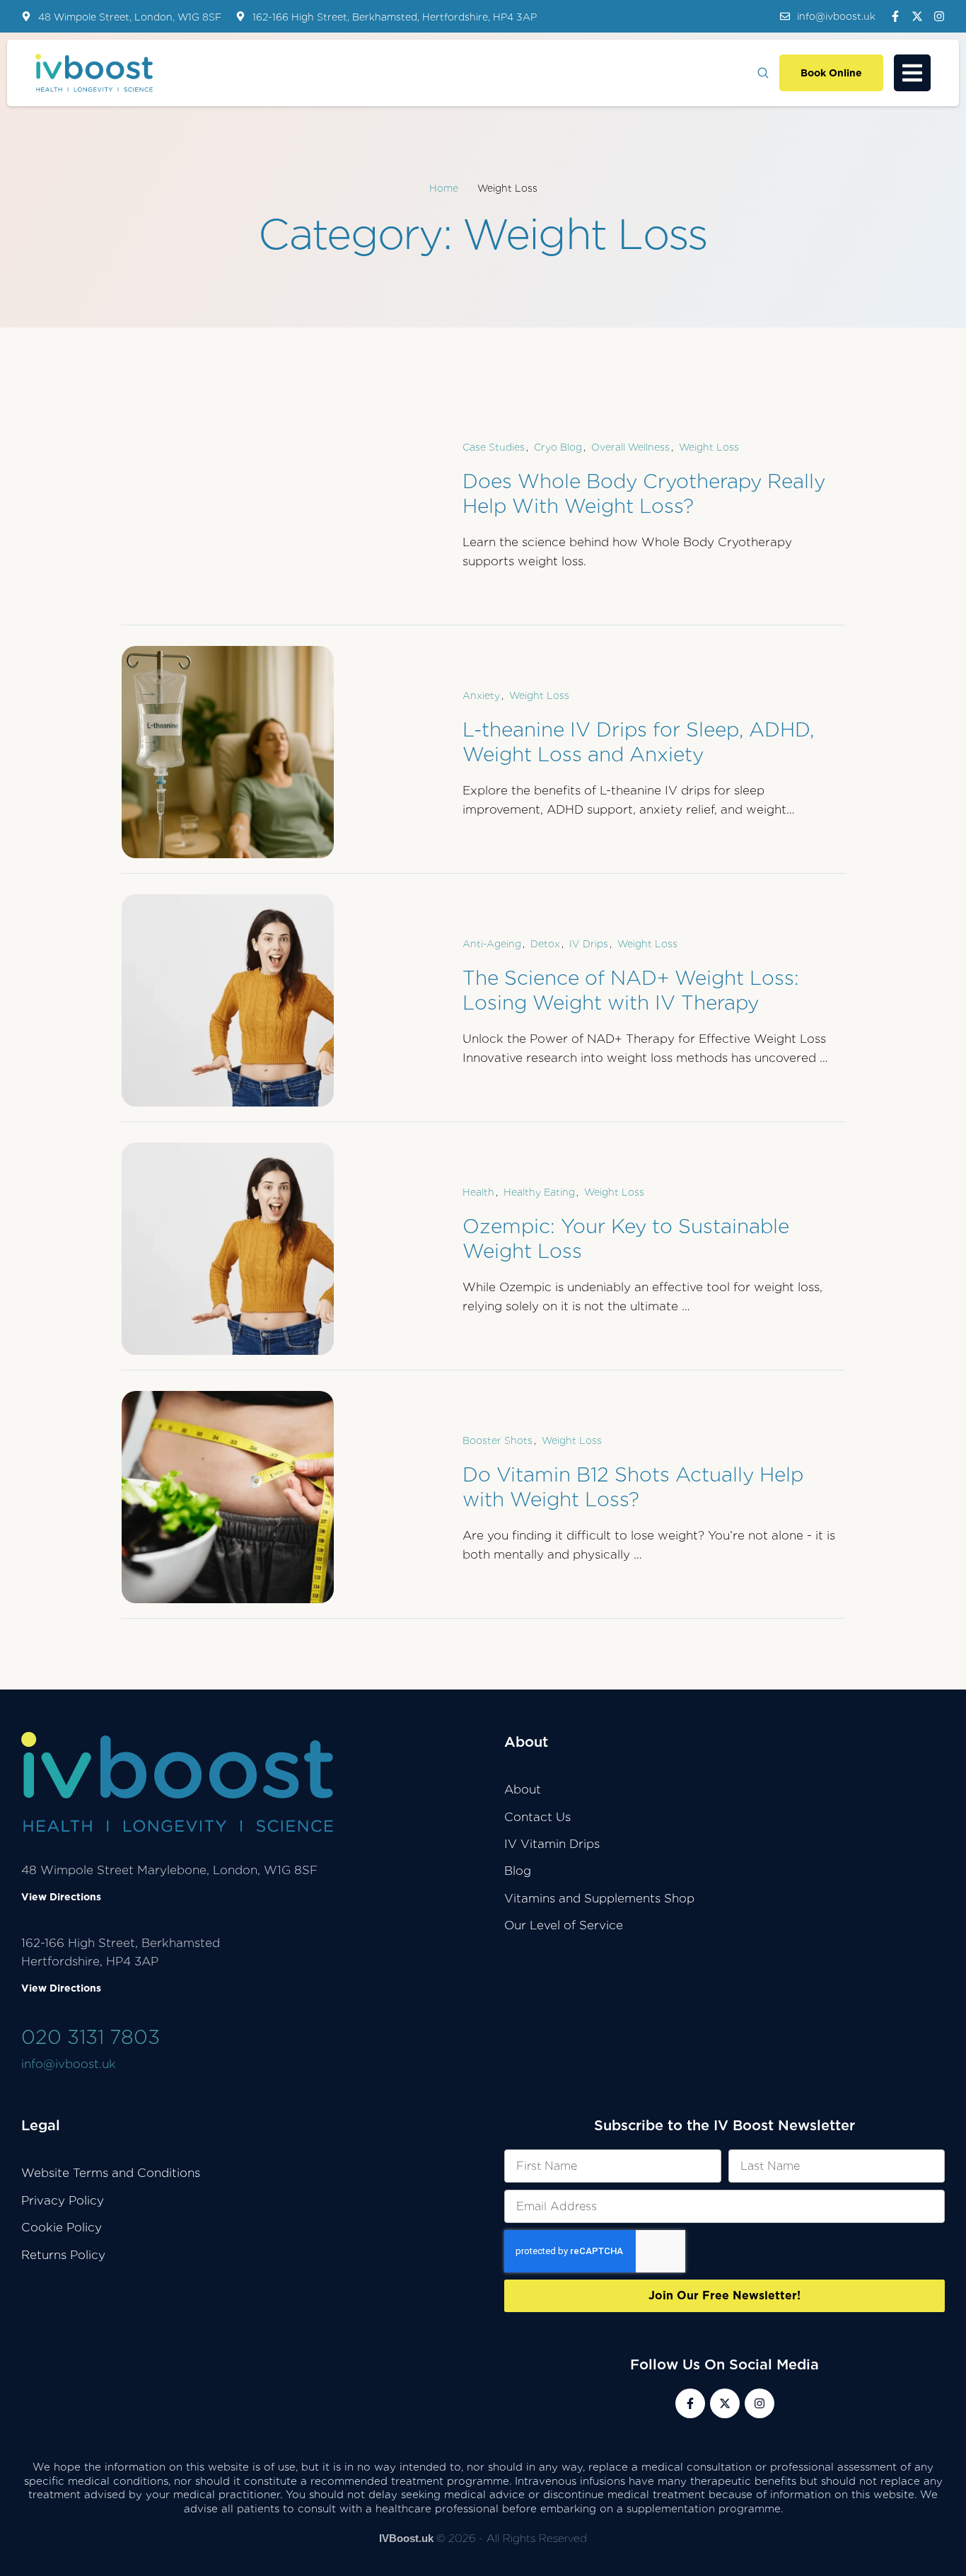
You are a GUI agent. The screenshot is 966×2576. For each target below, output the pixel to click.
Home (444, 188)
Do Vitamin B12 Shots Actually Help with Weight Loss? (633, 1487)
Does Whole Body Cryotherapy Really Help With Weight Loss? (644, 493)
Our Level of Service (564, 1925)
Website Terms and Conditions (111, 2173)
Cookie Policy (62, 2227)
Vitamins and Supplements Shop (599, 1898)
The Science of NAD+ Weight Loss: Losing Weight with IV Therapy (631, 990)
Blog (518, 1871)
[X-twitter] (917, 16)
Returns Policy (63, 2255)
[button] (828, 16)
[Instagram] (939, 16)
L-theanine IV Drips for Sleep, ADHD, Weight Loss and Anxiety (638, 742)
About (523, 1789)
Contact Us (537, 1817)
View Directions (61, 1897)
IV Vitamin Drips (552, 1844)
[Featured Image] (228, 752)
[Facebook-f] (895, 16)
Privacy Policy (63, 2200)
